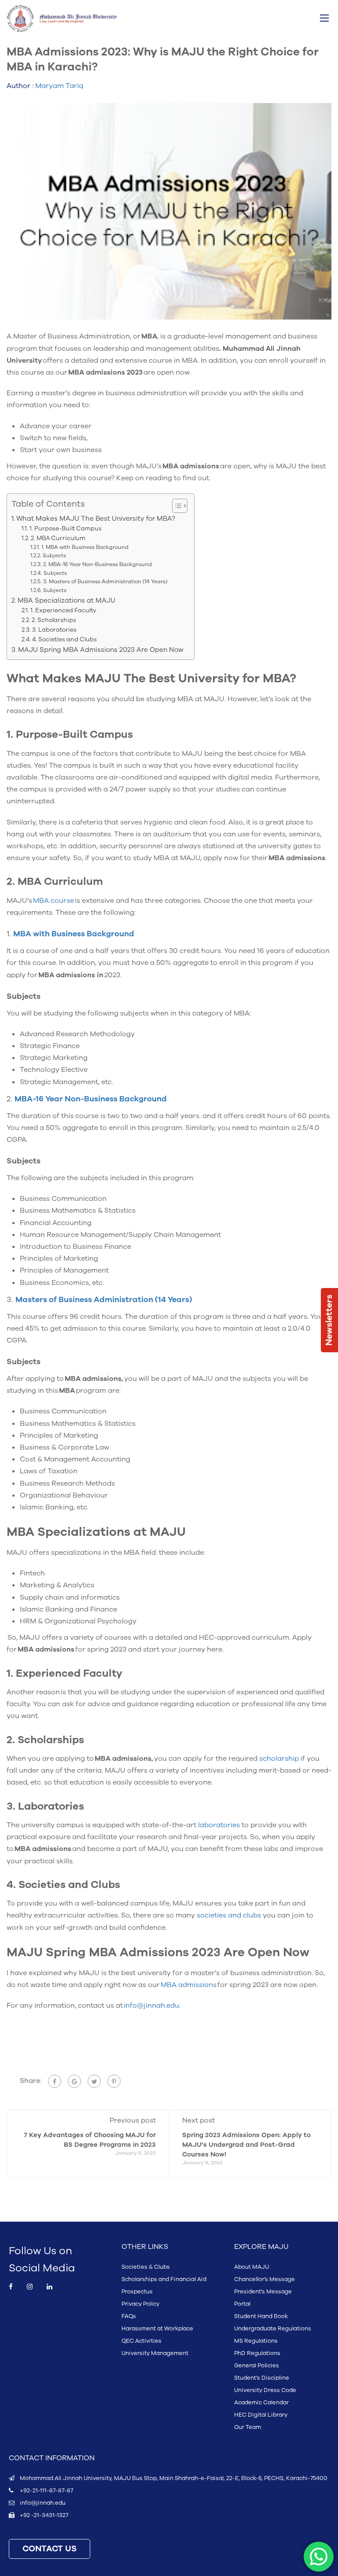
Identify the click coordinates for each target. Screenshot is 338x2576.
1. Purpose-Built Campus (66, 528)
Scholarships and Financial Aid (164, 2279)
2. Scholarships (55, 620)
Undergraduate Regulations (273, 2329)
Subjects (55, 556)
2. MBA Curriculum (59, 538)
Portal (242, 2304)
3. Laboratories (55, 630)
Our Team (248, 2427)
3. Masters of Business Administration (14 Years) (106, 581)
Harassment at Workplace (157, 2329)
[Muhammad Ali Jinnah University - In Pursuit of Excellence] (62, 18)
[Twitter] (94, 2081)
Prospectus (137, 2292)
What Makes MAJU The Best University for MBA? (97, 519)
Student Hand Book (261, 2316)
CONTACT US (50, 2549)
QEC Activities (141, 2341)
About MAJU (252, 2267)
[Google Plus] (74, 2081)
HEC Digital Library (261, 2415)
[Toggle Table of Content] (175, 506)
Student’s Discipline (262, 2378)
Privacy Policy (140, 2304)
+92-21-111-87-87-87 (46, 2491)
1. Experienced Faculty (64, 610)
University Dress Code (265, 2390)
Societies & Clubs (146, 2267)
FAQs (129, 2316)
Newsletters (329, 1320)
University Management (155, 2353)
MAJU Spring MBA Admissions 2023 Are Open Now (102, 650)
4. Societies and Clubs (65, 639)
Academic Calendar (261, 2403)
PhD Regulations (257, 2353)
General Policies (257, 2366)
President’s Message (263, 2292)
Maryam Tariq (59, 86)
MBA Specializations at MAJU (67, 600)
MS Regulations (256, 2341)
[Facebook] (55, 2081)
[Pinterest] (114, 2081)
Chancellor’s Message (265, 2279)
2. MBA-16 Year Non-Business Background (98, 564)
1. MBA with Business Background (85, 547)
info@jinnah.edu (43, 2503)
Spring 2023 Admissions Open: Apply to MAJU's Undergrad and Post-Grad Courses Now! (246, 2145)
